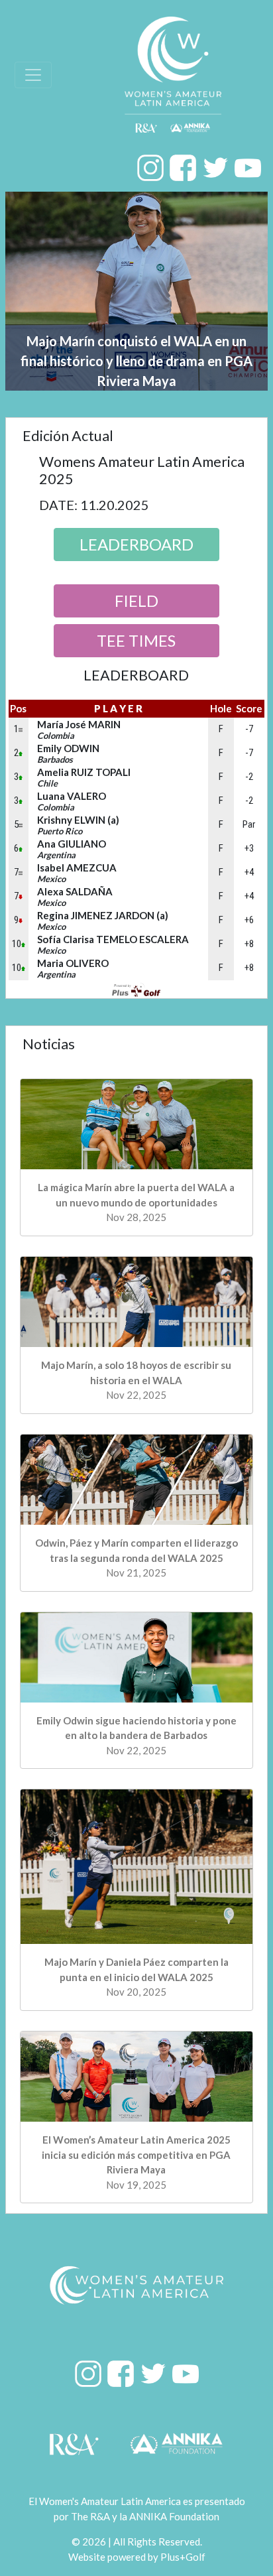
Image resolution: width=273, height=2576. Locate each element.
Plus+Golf (183, 2557)
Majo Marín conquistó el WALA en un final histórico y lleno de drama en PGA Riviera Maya (136, 361)
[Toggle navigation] (33, 75)
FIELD (136, 601)
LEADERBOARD (136, 544)
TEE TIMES (136, 640)
